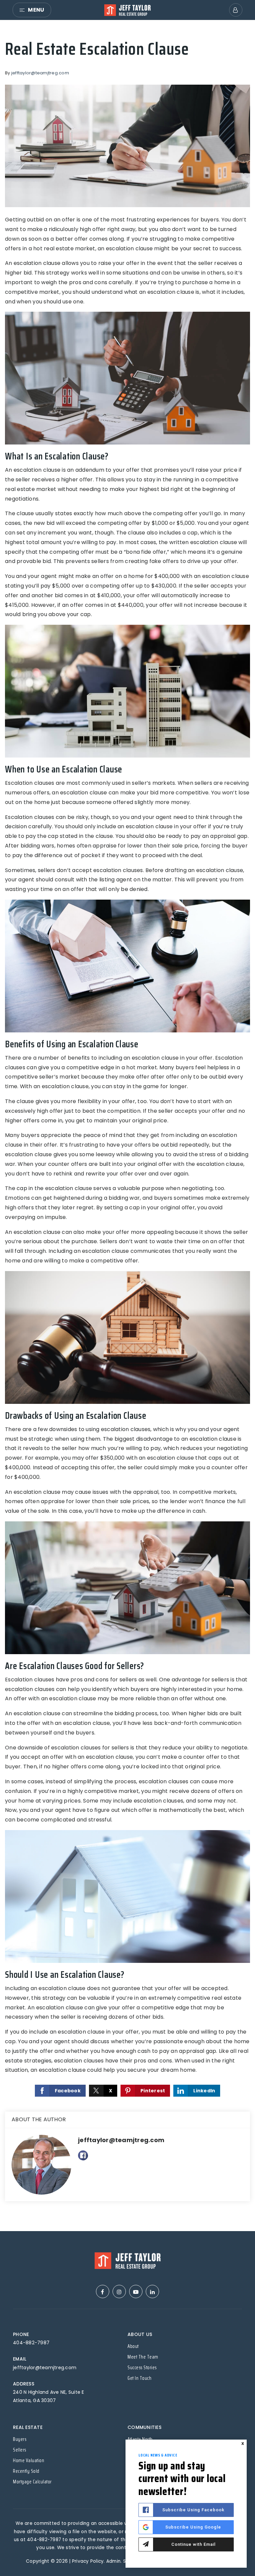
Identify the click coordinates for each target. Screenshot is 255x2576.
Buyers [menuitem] (20, 2439)
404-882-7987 (31, 2343)
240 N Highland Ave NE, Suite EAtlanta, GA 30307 (49, 2396)
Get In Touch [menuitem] (139, 2378)
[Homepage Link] (127, 9)
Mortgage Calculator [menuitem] (32, 2482)
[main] (127, 1126)
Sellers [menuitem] (20, 2450)
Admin (113, 2561)
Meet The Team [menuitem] (143, 2357)
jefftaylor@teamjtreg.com (40, 73)
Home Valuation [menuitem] (29, 2460)
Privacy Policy (88, 2561)
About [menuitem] (133, 2346)
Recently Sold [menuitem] (26, 2471)
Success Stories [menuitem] (142, 2368)
